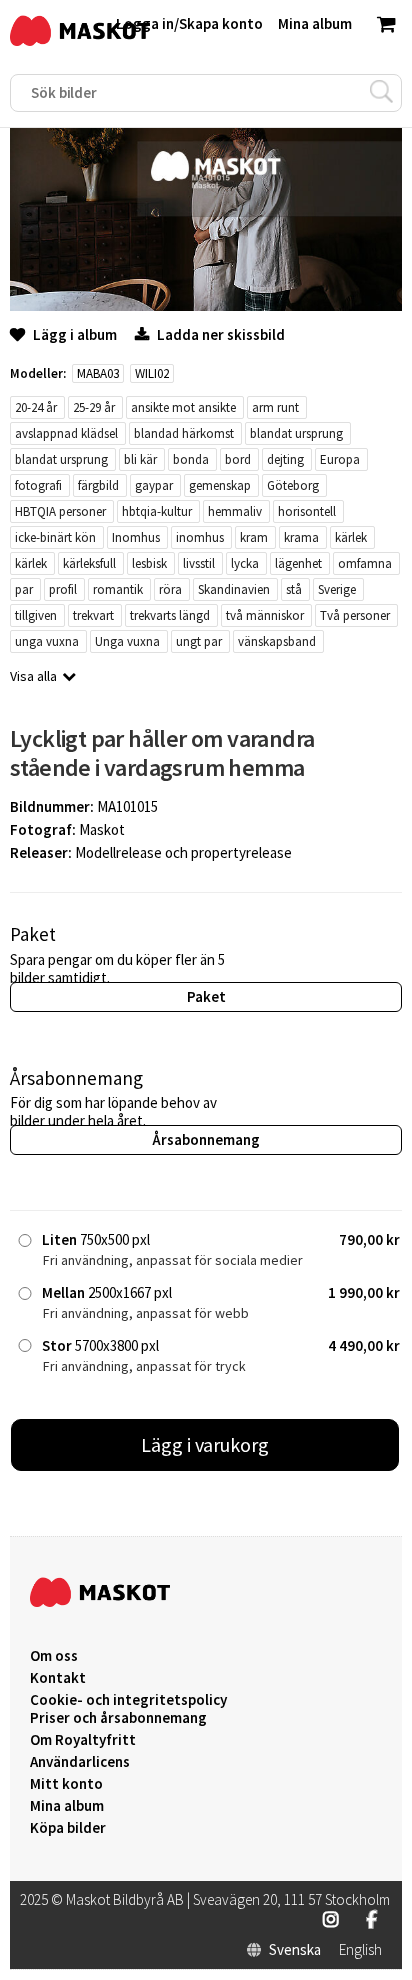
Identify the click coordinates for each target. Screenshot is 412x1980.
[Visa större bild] (206, 305)
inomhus (200, 537)
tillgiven (36, 615)
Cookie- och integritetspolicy (128, 1699)
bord (238, 459)
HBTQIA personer (60, 511)
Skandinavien (234, 589)
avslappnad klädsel (66, 433)
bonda (191, 459)
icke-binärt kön (55, 537)
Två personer (355, 615)
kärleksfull (89, 563)
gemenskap (220, 485)
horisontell (307, 511)
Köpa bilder (68, 1828)
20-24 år (36, 407)
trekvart (93, 615)
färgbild (98, 485)
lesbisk (149, 563)
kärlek (351, 537)
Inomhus (136, 537)
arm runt (275, 407)
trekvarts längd (170, 615)
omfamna (365, 563)
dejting (285, 459)
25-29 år (94, 407)
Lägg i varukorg (205, 1444)
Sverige (337, 589)
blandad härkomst (184, 433)
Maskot (102, 829)
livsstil (199, 563)
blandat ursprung (296, 433)
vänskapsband (277, 641)
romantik (118, 589)
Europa (340, 459)
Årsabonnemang (206, 1139)
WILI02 (152, 373)
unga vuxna (47, 641)
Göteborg (293, 485)
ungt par (199, 641)
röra (170, 589)
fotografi (38, 485)
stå (294, 589)
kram (254, 537)
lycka (245, 563)
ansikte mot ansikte (183, 407)
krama (301, 537)
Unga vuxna (127, 641)
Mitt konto (66, 1784)
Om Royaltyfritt (83, 1740)
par (24, 589)
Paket (206, 996)
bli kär (140, 459)
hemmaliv (235, 511)
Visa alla (33, 676)
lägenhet (298, 563)
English (360, 1950)
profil (63, 589)
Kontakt (58, 1678)
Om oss (54, 1656)
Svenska (295, 1950)
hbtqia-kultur (157, 511)
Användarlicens (80, 1762)
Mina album (67, 1806)
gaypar (154, 485)
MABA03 (98, 373)
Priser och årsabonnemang (118, 1718)
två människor (265, 615)
